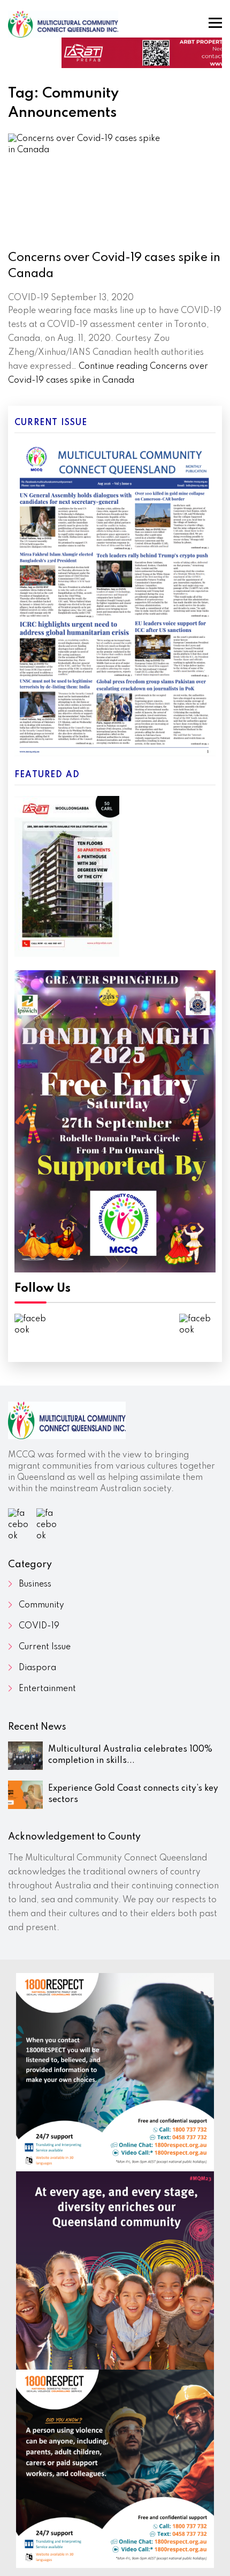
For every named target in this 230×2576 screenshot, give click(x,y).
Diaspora (37, 1668)
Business (35, 1584)
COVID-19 (39, 1626)
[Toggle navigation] (215, 23)
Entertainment (47, 1689)
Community (41, 1605)
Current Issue (45, 1647)
